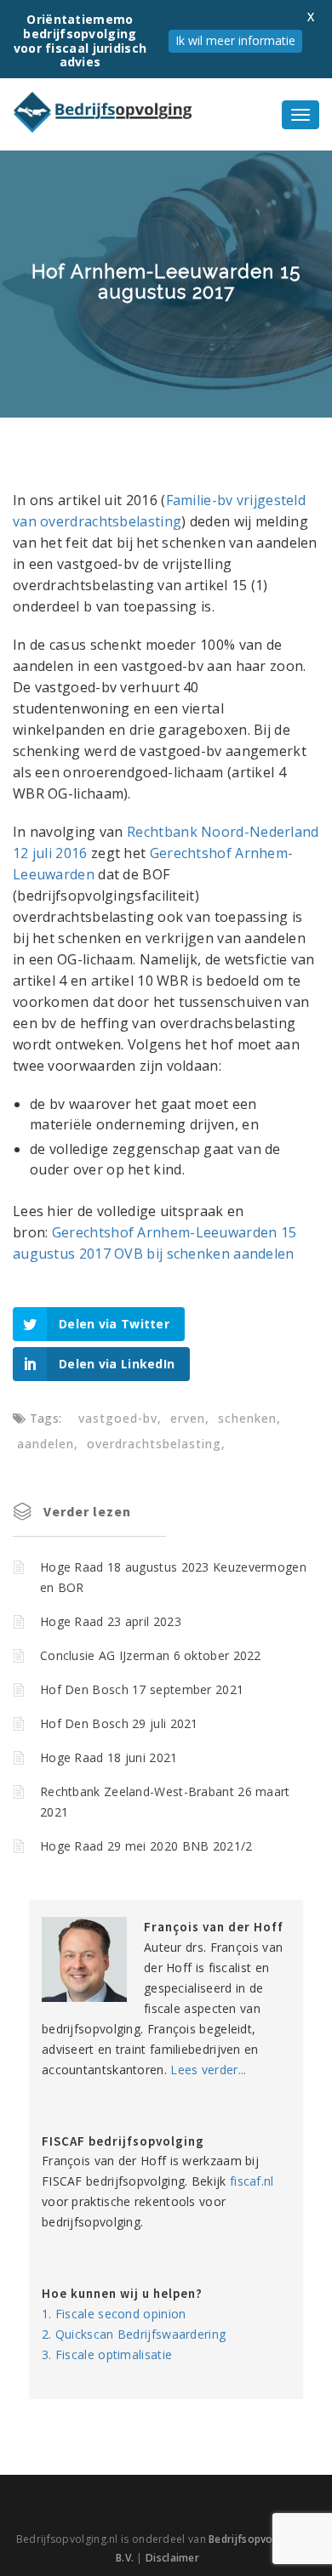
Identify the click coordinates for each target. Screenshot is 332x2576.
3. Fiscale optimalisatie (107, 2354)
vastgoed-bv (118, 1418)
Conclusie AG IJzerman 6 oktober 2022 (151, 1655)
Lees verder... (208, 2070)
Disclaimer (172, 2558)
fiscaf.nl (252, 2181)
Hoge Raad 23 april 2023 (111, 1621)
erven (188, 1418)
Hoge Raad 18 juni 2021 (109, 1757)
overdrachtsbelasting (154, 1444)
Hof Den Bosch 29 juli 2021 (119, 1723)
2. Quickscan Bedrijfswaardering (134, 2334)
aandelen (46, 1444)
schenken (247, 1418)
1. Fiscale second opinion (114, 2314)
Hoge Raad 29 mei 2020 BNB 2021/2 (146, 1846)
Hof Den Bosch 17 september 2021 (142, 1689)
